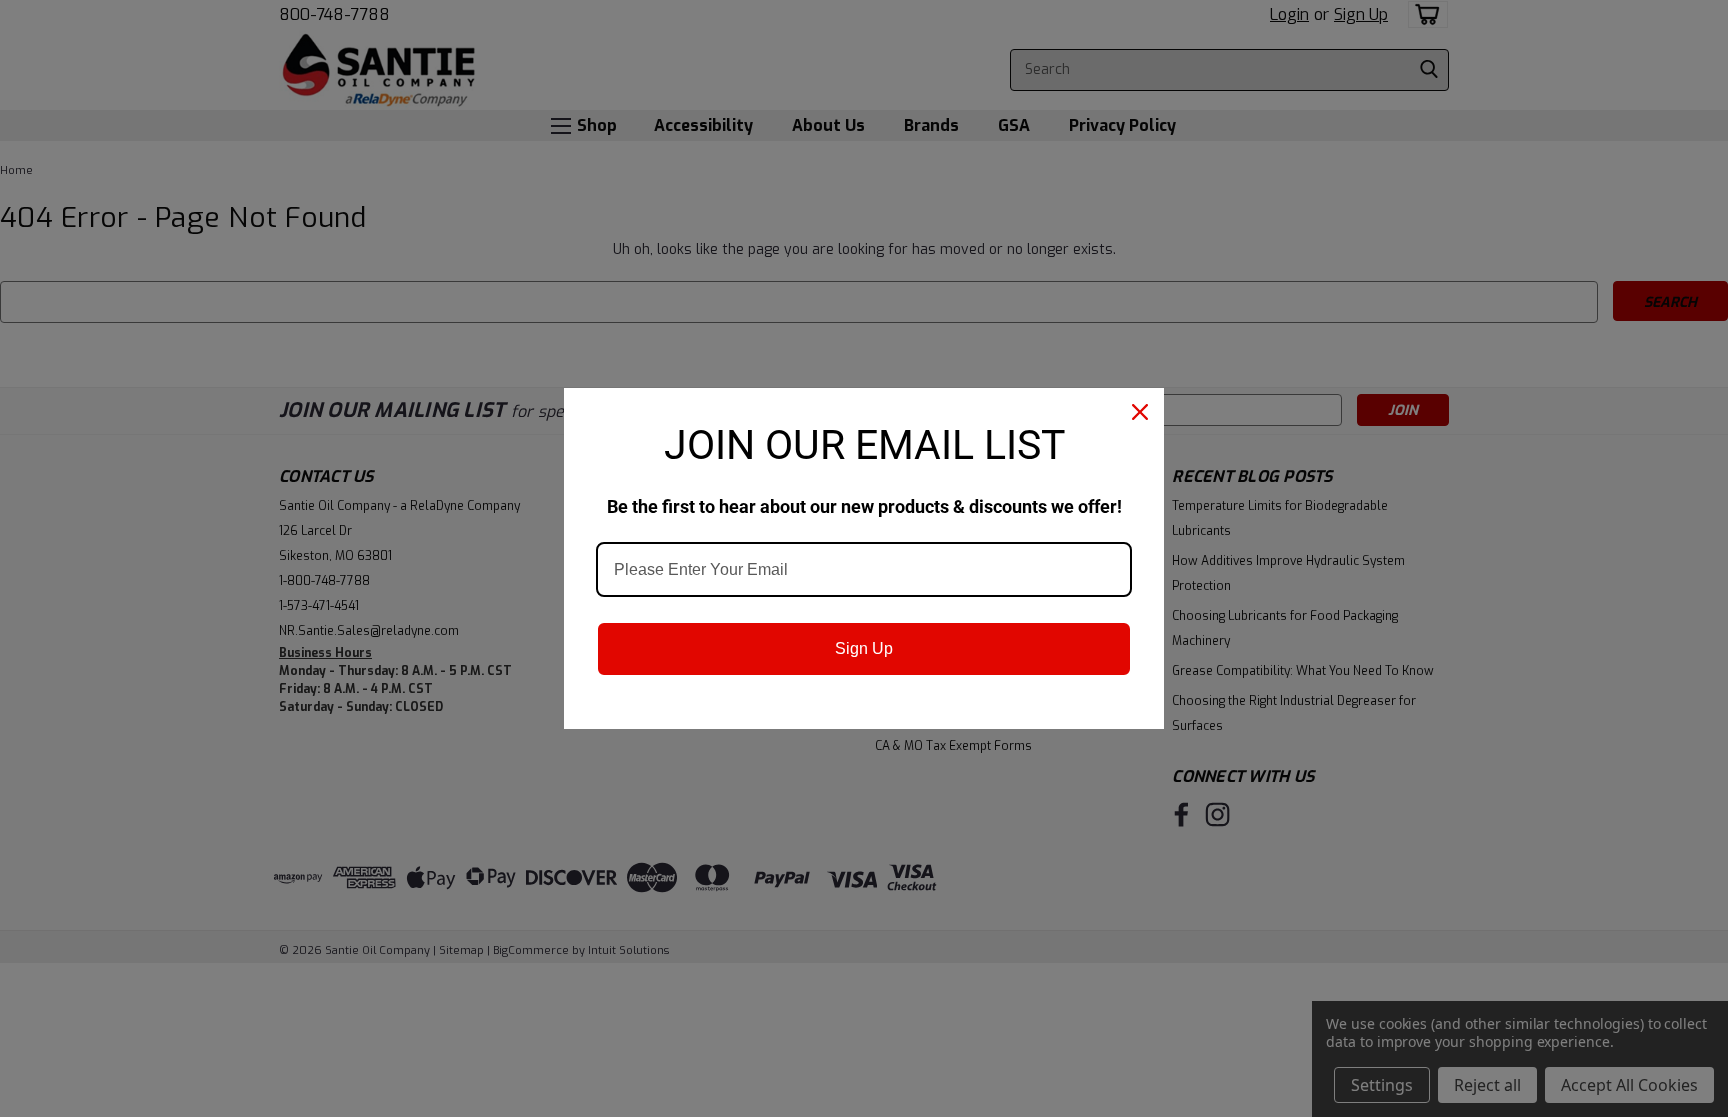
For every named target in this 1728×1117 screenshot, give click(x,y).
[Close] (1140, 412)
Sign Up (864, 648)
